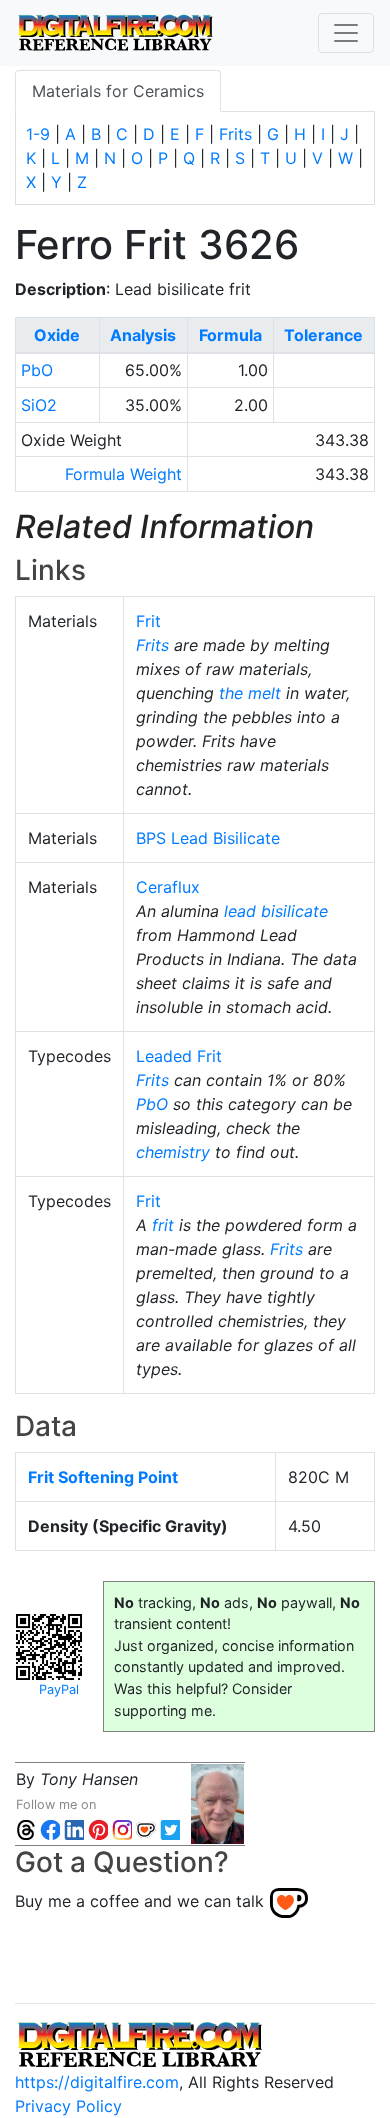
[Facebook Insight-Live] (50, 1828)
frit (163, 1225)
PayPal (59, 1689)
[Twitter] (170, 1828)
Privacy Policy (68, 2106)
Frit (148, 621)
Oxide (57, 335)
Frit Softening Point (103, 1477)
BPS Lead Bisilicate (208, 838)
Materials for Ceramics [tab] (118, 91)
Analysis (143, 335)
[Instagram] (122, 1828)
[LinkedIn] (74, 1828)
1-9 (38, 134)
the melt (250, 693)
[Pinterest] (98, 1828)
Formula (230, 335)
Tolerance (323, 335)
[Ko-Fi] (146, 1828)
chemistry (173, 1152)
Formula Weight (123, 474)
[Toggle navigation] (346, 33)
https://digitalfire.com (97, 2082)
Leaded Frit (179, 1056)
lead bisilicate (276, 911)
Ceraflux (168, 887)
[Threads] (26, 1828)
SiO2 (39, 405)
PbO (37, 370)
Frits (235, 134)
